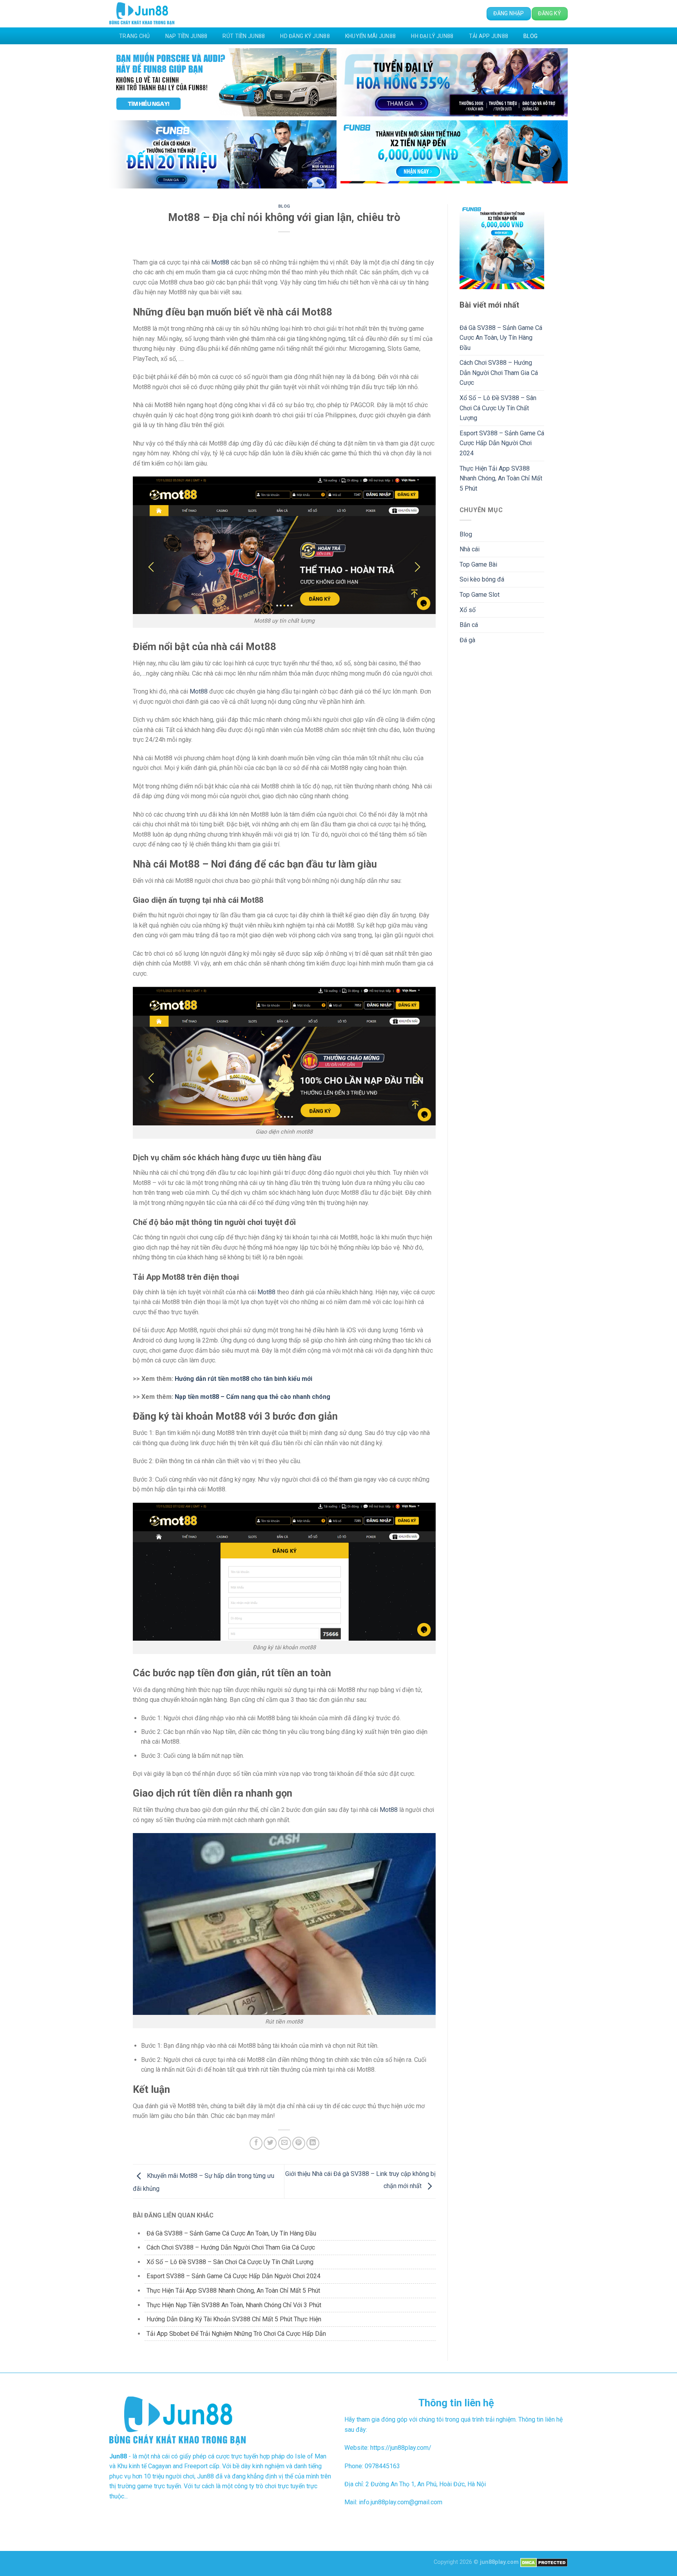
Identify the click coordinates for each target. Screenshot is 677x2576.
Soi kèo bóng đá (482, 579)
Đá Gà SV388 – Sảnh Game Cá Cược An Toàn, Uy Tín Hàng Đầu (231, 2233)
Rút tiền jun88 (244, 36)
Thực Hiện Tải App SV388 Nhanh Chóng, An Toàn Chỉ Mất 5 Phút (233, 2291)
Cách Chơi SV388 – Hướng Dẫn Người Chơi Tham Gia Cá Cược (231, 2247)
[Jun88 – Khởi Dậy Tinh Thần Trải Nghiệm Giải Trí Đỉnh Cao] (142, 14)
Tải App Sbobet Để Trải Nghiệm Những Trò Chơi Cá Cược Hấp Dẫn (236, 2334)
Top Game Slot (480, 595)
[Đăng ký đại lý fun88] (223, 82)
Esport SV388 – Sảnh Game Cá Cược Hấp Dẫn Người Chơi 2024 (234, 2276)
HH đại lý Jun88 (432, 36)
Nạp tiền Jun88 (186, 36)
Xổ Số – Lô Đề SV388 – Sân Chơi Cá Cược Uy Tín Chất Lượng (230, 2262)
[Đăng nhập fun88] (454, 154)
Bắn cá (469, 625)
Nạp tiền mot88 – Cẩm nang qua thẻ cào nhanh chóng (253, 1397)
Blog (530, 36)
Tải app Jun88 (489, 36)
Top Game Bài (478, 564)
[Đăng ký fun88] (502, 247)
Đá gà (467, 640)
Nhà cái (470, 549)
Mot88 (220, 262)
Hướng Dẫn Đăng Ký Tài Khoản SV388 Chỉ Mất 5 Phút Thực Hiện (234, 2319)
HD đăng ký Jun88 (305, 36)
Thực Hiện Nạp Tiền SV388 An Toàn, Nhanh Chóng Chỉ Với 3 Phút (234, 2305)
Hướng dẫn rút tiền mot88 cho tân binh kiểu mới (243, 1379)
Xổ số (468, 610)
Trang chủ (135, 36)
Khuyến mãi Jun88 (370, 36)
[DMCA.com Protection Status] (544, 2562)
